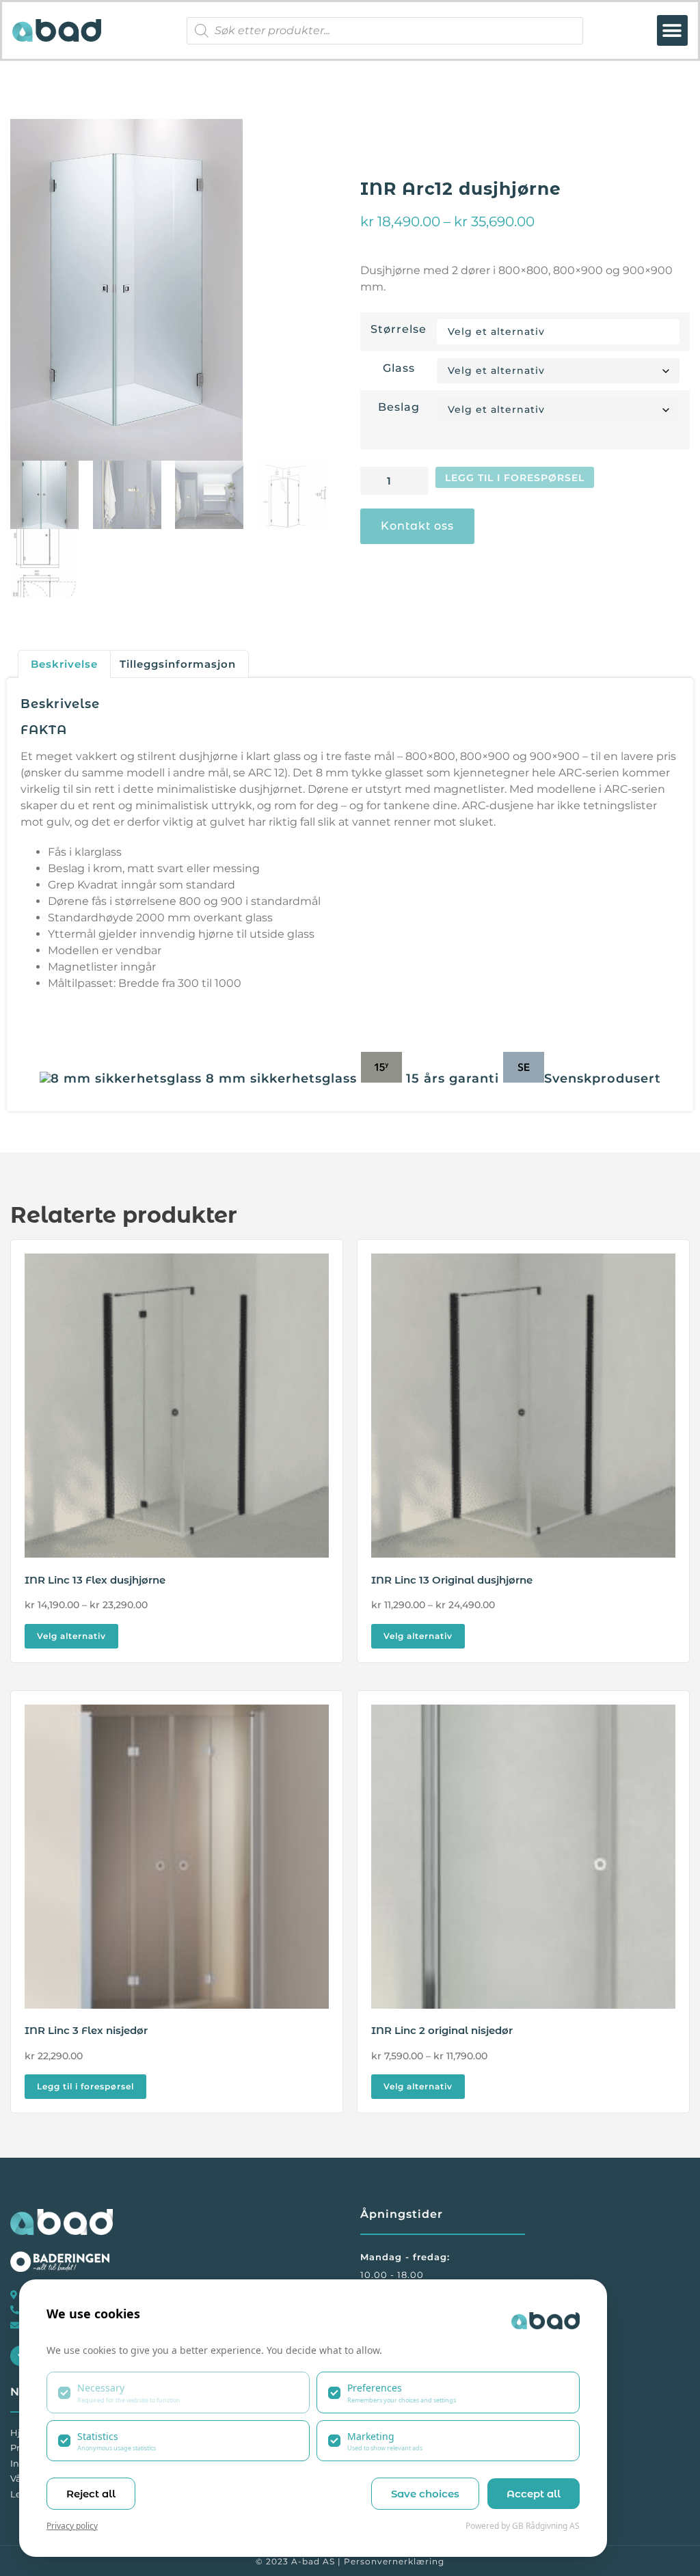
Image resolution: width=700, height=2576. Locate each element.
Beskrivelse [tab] (64, 664)
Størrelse (399, 329)
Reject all (91, 2494)
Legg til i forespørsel (515, 478)
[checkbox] (178, 2392)
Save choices (425, 2494)
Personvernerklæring (394, 2561)
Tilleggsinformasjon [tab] (178, 664)
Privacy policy (72, 2526)
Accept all (534, 2494)
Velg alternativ (71, 1636)
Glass (399, 368)
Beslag (399, 407)
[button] (672, 30)
